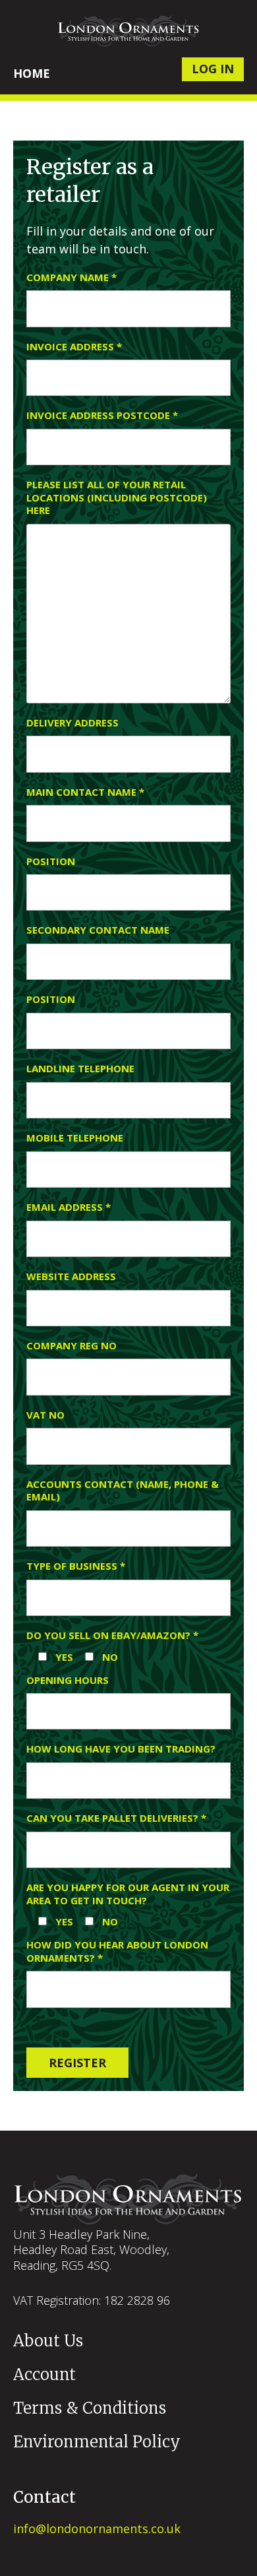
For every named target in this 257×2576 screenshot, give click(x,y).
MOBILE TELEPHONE (75, 1138)
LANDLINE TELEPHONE (80, 1069)
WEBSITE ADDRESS (71, 1276)
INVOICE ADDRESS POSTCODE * (102, 415)
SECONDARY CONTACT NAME (98, 930)
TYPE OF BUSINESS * (76, 1566)
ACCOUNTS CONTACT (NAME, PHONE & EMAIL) (123, 1491)
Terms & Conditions (90, 2408)
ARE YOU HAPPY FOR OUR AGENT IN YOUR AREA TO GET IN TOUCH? (128, 1894)
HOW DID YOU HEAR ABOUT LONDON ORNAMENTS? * (117, 1951)
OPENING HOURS (68, 1680)
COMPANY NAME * (71, 277)
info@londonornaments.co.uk (97, 2528)
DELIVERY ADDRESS (72, 723)
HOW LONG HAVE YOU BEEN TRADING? (121, 1749)
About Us (48, 2341)
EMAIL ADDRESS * (69, 1207)
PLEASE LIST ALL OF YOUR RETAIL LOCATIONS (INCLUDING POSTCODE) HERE (117, 498)
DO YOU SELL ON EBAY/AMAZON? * (112, 1635)
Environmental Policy (97, 2442)
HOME (32, 73)
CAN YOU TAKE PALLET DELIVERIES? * (116, 1818)
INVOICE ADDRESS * (74, 347)
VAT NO (45, 1415)
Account (44, 2374)
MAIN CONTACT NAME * (85, 792)
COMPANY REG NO (71, 1346)
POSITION (51, 861)
